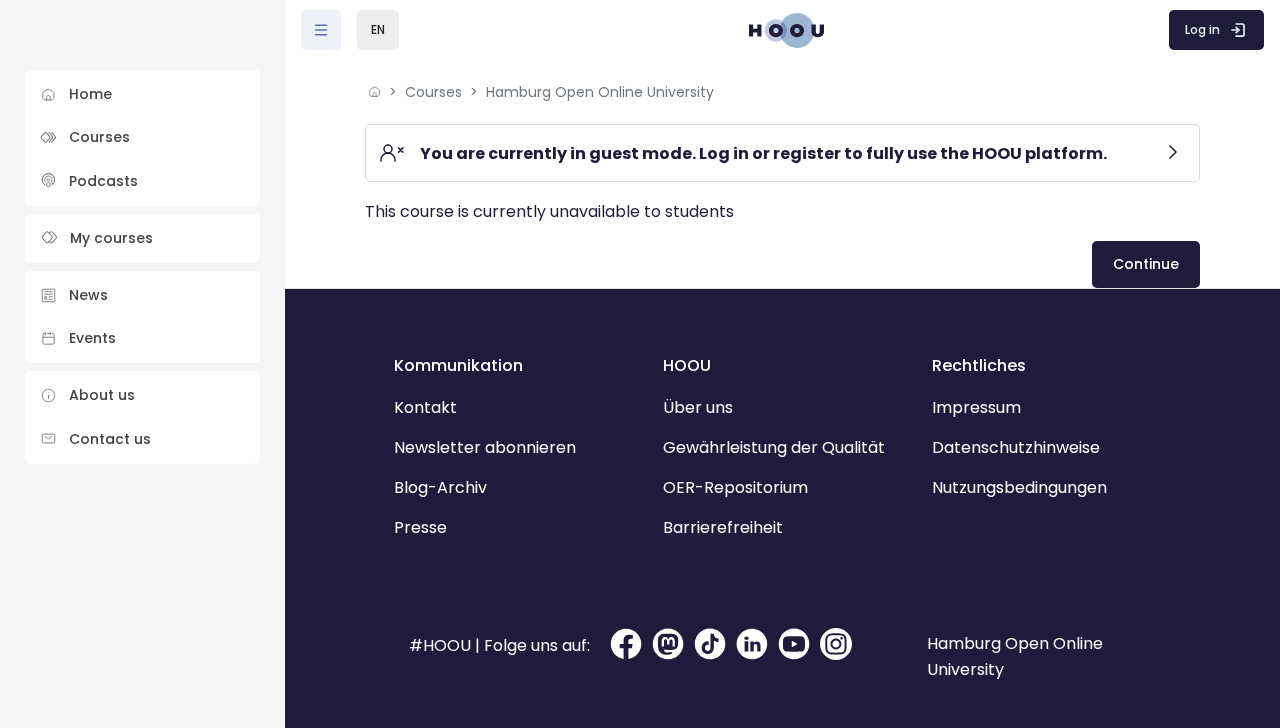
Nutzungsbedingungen (1019, 487)
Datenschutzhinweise (1016, 447)
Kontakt (425, 407)
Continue (1146, 264)
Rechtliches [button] (979, 365)
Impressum (976, 407)
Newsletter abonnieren (485, 447)
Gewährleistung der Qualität (774, 447)
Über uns (698, 407)
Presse (420, 527)
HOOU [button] (687, 365)
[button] (378, 30)
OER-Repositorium (735, 487)
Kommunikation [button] (458, 365)
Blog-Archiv (440, 487)
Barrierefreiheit (723, 527)
